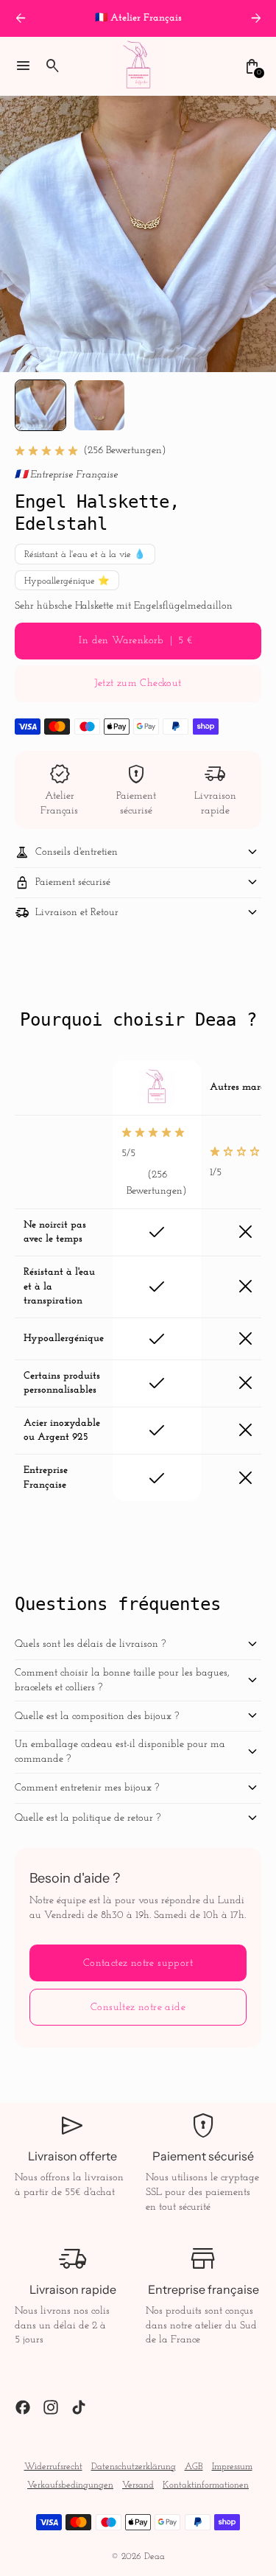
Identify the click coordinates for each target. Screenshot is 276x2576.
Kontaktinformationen (206, 2485)
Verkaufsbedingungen (70, 2485)
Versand (138, 2485)
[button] (40, 405)
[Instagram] (51, 2407)
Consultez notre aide (138, 2008)
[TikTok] (79, 2407)
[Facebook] (23, 2407)
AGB (194, 2467)
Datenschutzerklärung (134, 2467)
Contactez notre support (138, 1963)
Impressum (232, 2467)
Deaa (155, 2557)
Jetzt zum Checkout (138, 683)
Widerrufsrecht (53, 2467)
